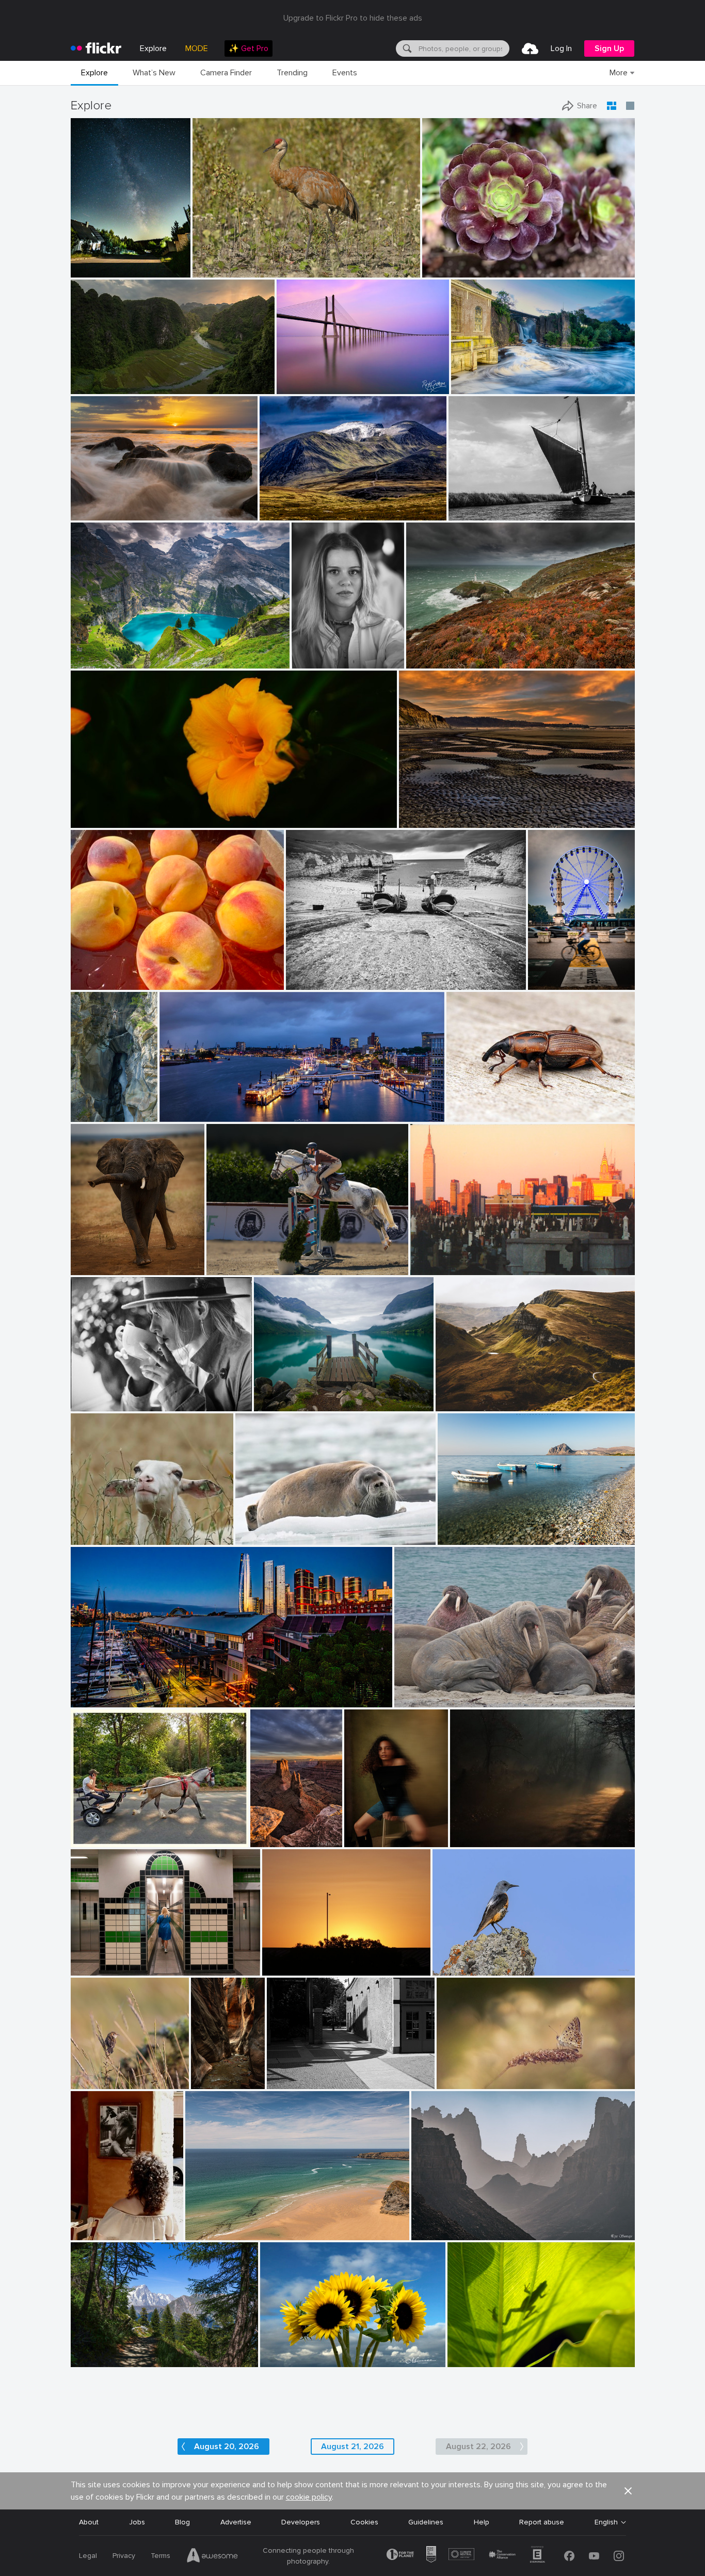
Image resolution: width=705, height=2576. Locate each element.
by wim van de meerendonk (298, 513)
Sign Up (609, 48)
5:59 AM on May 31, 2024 (309, 1959)
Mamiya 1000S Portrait (114, 1395)
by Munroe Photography (294, 2360)
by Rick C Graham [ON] (310, 387)
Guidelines (426, 2522)
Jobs (137, 2522)
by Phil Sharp (365, 1840)
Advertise (236, 2522)
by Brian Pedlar (209, 2233)
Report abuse (542, 2522)
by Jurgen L (90, 1268)
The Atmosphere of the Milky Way (103, 261)
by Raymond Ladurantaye (228, 270)
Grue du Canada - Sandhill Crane (251, 261)
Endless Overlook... (267, 1831)
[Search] (406, 48)
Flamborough (312, 974)
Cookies (364, 2522)
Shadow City (292, 2073)
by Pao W (438, 270)
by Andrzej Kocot (95, 270)
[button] (149, 269)
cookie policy (309, 2497)
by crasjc (85, 2233)
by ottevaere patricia (465, 2082)
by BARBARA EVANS (265, 1537)
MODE (197, 48)
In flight (223, 1259)
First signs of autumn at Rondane (320, 504)
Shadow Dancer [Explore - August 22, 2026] (513, 2351)
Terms (161, 2556)
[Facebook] (569, 2556)
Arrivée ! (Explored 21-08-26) (553, 974)
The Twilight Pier (103, 1691)
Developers (301, 2522)
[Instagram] (619, 2556)
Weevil (461, 1106)
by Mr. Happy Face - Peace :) (109, 982)
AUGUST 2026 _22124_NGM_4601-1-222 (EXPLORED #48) (325, 2351)
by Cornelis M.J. (472, 513)
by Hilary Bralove (267, 1840)
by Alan (281, 2082)
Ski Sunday (208, 2224)
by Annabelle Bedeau (101, 1537)
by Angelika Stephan (466, 1404)
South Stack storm (442, 652)
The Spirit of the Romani (116, 1831)
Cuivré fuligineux (468, 2073)
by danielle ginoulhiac (102, 2082)
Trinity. (453, 1529)
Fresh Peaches (99, 974)
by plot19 (301, 982)
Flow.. (464, 378)
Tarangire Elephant (106, 1259)
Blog (182, 2522)
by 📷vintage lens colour (105, 820)
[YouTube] (594, 2556)
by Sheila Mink (285, 1968)
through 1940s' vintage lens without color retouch (159, 812)
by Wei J (268, 1404)
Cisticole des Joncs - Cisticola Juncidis (102, 2073)
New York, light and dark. (455, 1259)
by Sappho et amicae (479, 1840)
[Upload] (530, 48)
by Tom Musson (469, 1114)
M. (300, 652)
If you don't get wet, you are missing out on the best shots (136, 504)
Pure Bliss (91, 1529)
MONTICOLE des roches (477, 1959)
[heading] (96, 48)
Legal (88, 2556)
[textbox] (463, 48)
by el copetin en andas (442, 1268)
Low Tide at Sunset (436, 812)
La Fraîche (86, 1106)
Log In (561, 48)
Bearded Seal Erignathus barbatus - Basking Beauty (308, 1529)
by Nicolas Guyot (316, 661)
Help (482, 2522)
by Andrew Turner (433, 661)
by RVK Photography (100, 513)
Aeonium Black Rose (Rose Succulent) (489, 261)
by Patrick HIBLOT (86, 1114)
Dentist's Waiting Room (438, 1691)
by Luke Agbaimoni (99, 1968)
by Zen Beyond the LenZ (105, 1840)
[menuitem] (249, 48)
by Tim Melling (417, 1700)
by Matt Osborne (95, 1404)
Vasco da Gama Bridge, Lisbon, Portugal (334, 378)
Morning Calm (281, 1395)
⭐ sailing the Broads (488, 504)
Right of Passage (200, 2073)
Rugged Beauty (465, 1395)
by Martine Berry (457, 1968)
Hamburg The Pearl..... (199, 1106)
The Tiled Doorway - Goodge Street (135, 1959)
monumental (95, 378)
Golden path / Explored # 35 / (503, 1831)
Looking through (102, 2351)
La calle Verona (99, 2224)
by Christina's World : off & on (439, 820)
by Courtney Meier (200, 2082)
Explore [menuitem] (153, 48)
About (89, 2522)
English (606, 2522)
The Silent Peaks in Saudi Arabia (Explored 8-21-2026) (494, 2224)
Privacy (124, 2556)
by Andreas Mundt (186, 1114)
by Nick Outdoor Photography (111, 2360)
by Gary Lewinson (477, 387)
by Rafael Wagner (97, 387)
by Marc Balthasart (553, 982)
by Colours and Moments (241, 1268)
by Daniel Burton (96, 661)
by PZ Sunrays (433, 2233)
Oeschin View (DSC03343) (119, 652)
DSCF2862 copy (370, 1831)
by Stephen (89, 1700)
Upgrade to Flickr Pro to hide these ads (353, 18)
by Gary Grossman (474, 2360)
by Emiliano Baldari (466, 1537)
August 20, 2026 (227, 2447)
